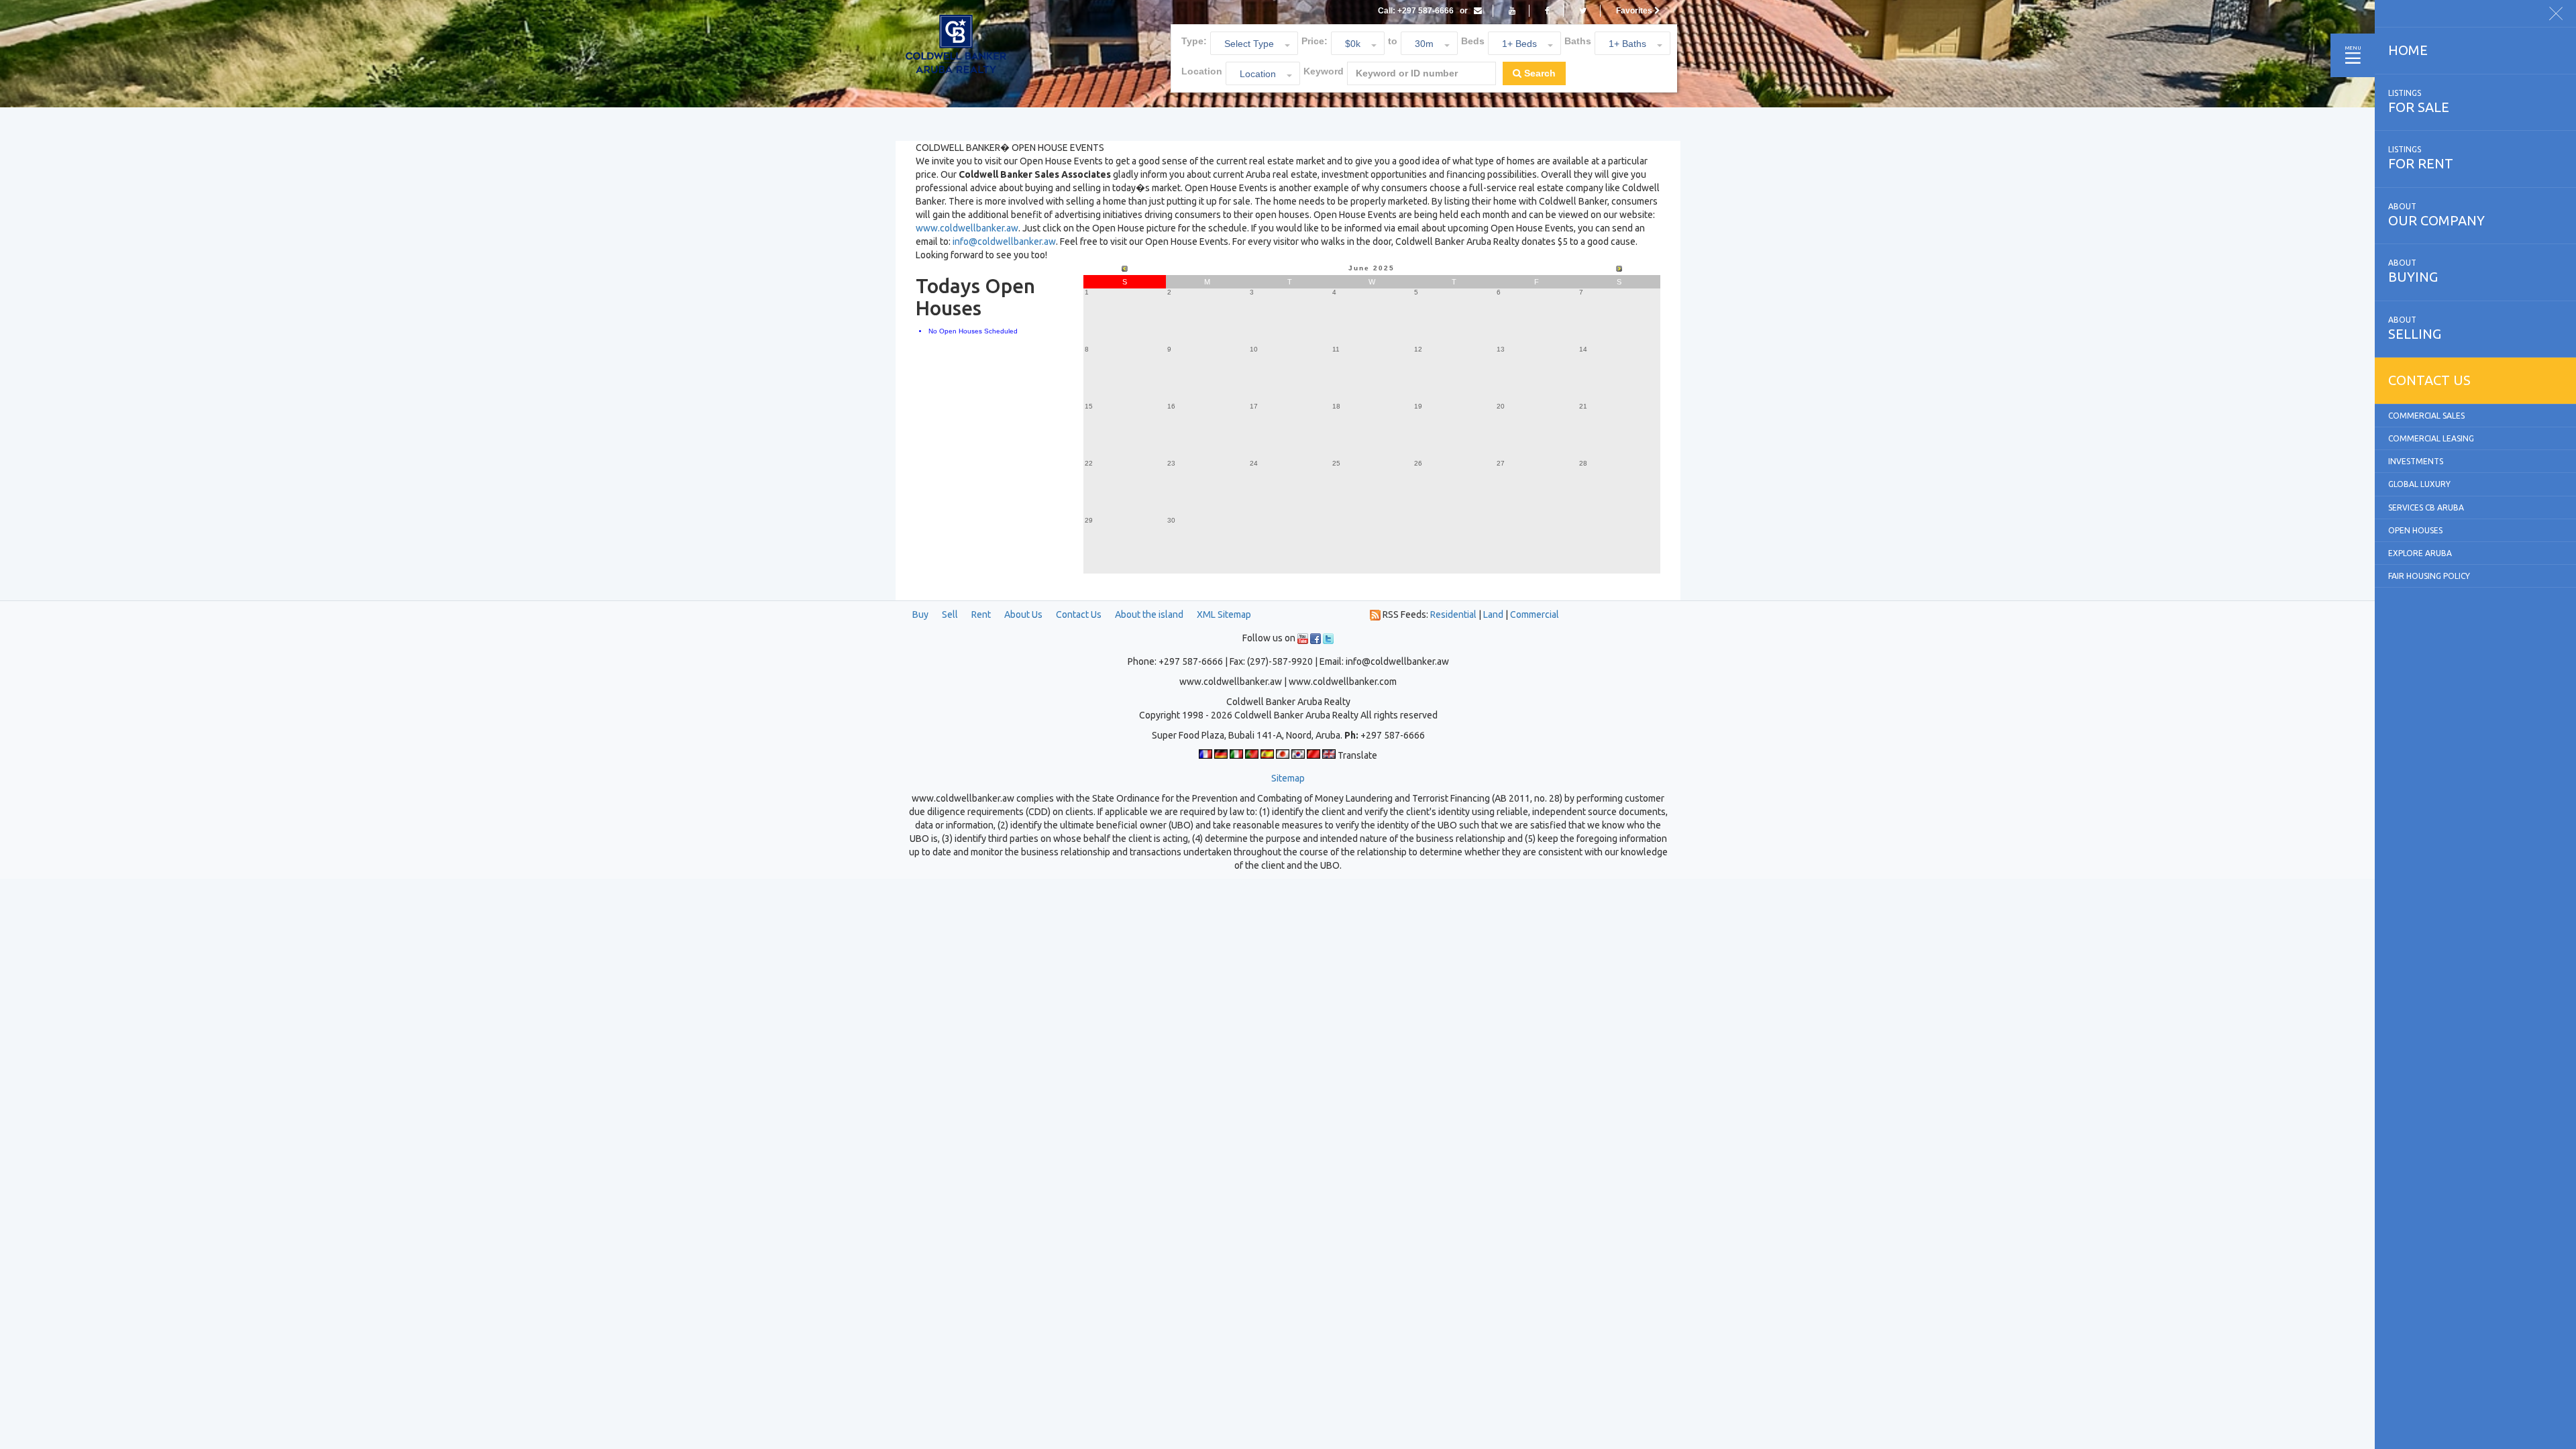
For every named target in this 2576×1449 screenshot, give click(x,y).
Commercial (1535, 614)
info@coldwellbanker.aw (1004, 241)
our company (2436, 215)
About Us (1023, 614)
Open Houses (2415, 530)
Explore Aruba (2420, 553)
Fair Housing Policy (2429, 576)
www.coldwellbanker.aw (967, 228)
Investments (2416, 461)
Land (1493, 614)
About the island (1149, 614)
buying (2413, 271)
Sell (950, 614)
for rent (2421, 158)
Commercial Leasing (2431, 438)
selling (2415, 328)
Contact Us (1079, 614)
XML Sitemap (1224, 614)
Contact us (2429, 380)
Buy (920, 614)
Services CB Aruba (2426, 507)
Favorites (1635, 11)
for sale (2419, 102)
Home (2408, 50)
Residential (1453, 614)
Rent (981, 614)
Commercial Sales (2426, 416)
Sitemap (1288, 778)
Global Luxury (2419, 484)
